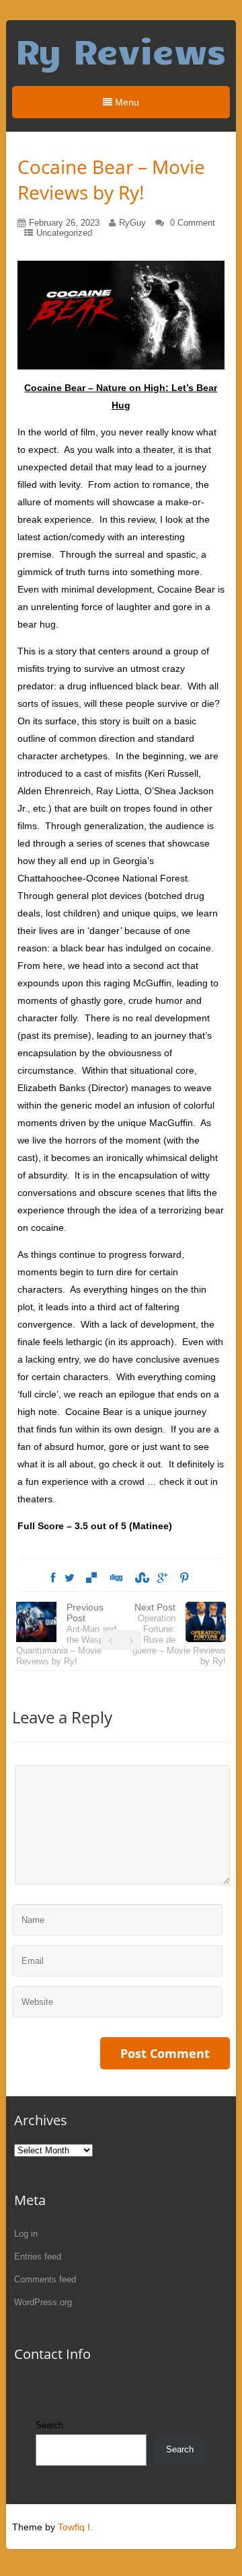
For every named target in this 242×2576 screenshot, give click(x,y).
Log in (26, 2234)
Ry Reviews (121, 50)
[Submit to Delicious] (91, 1578)
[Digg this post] (116, 1578)
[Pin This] (184, 1578)
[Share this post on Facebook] (53, 1578)
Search (49, 2425)
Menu (126, 102)
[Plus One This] (162, 1578)
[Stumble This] (140, 1578)
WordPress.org (43, 2302)
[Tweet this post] (70, 1578)
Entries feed (38, 2257)
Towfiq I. (75, 2527)
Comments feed (45, 2279)
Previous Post (66, 1634)
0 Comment (193, 223)
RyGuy (132, 223)
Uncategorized (64, 233)
